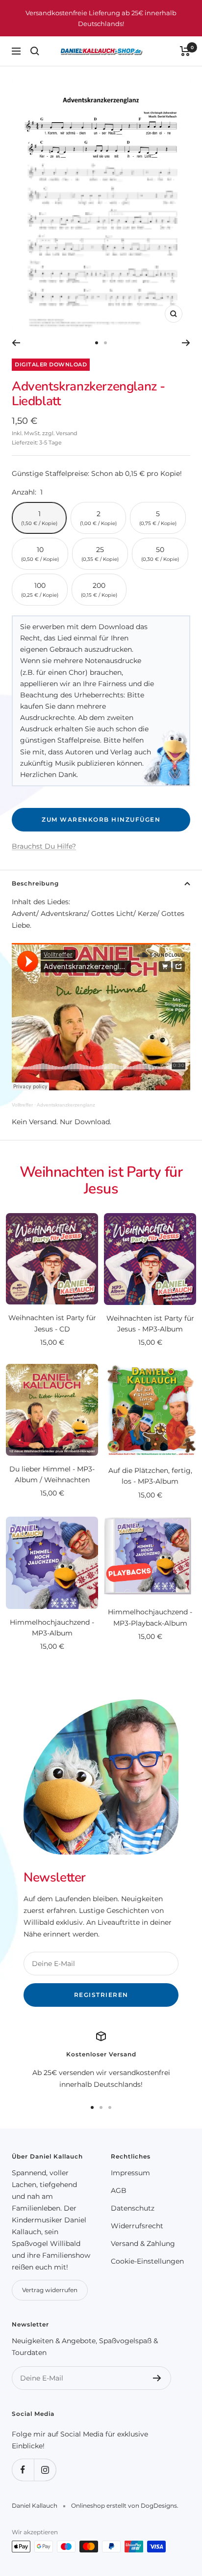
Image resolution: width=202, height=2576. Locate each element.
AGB (119, 2190)
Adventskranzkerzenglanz (66, 1105)
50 (160, 554)
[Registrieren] (157, 2378)
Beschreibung (35, 883)
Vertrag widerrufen (50, 2290)
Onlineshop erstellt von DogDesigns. (125, 2506)
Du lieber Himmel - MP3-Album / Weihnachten (52, 1474)
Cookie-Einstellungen (147, 2261)
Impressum (130, 2173)
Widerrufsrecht (137, 2226)
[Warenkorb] (185, 51)
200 (99, 590)
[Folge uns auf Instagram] (45, 2470)
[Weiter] (186, 343)
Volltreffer (22, 1105)
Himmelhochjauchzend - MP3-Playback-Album (150, 1617)
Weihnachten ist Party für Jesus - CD (52, 1323)
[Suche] (35, 51)
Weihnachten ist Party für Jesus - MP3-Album (150, 1324)
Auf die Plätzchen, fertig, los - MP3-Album (150, 1476)
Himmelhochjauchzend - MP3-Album (52, 1628)
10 (40, 554)
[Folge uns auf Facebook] (23, 2470)
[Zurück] (16, 343)
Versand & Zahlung (143, 2244)
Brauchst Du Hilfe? (44, 846)
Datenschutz (133, 2208)
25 (100, 554)
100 (40, 590)
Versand (66, 433)
